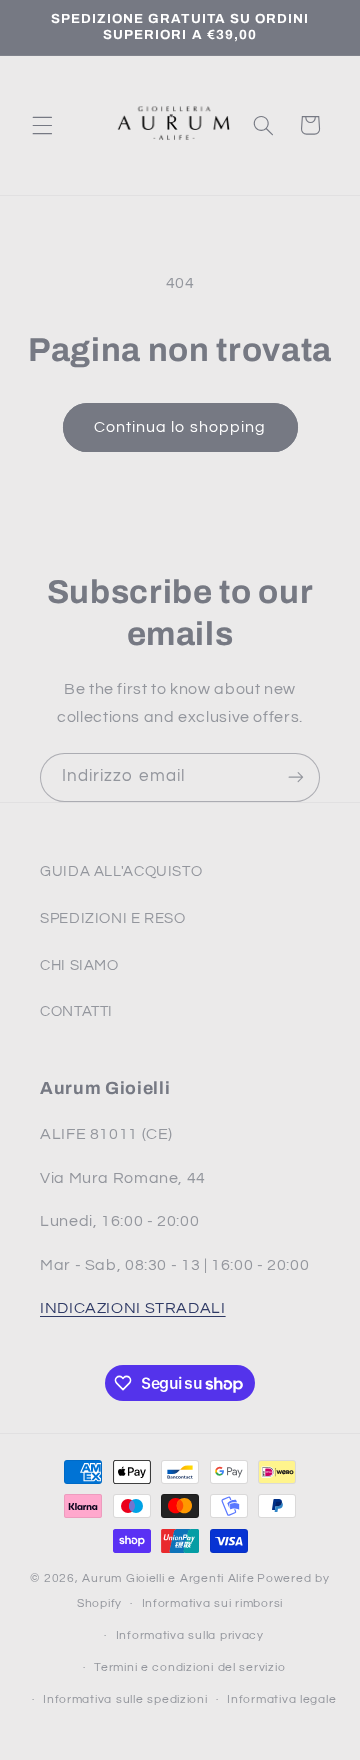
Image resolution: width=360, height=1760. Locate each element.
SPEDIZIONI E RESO (113, 918)
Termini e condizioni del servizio (189, 1667)
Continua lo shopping (180, 427)
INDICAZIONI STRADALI (133, 1308)
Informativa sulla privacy (190, 1635)
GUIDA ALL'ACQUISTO (121, 871)
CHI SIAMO (79, 965)
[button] (42, 125)
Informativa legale (281, 1699)
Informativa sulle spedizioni (125, 1699)
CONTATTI (76, 1011)
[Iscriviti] (296, 777)
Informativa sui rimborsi (213, 1603)
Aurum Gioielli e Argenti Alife (168, 1578)
